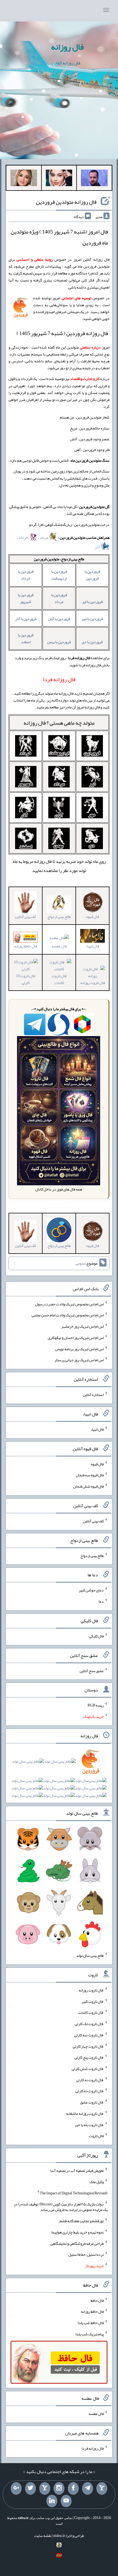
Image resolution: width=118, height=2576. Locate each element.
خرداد (24, 537)
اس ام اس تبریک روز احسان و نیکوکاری (76, 1338)
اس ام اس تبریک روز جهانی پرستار (79, 1360)
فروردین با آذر (26, 619)
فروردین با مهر (92, 619)
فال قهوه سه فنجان (90, 1475)
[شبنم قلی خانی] (24, 179)
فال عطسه (59, 946)
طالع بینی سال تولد (90, 1955)
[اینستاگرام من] (59, 2488)
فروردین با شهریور (26, 598)
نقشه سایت (43, 2536)
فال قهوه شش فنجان (88, 1486)
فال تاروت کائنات (59, 979)
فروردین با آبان (59, 619)
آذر (98, 547)
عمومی (80, 1263)
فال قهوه (97, 1464)
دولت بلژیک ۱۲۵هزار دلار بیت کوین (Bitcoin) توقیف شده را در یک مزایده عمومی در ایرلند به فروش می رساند (61, 2207)
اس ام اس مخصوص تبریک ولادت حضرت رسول (69, 1304)
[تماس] (45, 2488)
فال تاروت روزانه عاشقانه (85, 2113)
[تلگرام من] (88, 2488)
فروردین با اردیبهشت (59, 575)
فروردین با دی (92, 642)
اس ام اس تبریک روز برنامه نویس (79, 1349)
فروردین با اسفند (26, 638)
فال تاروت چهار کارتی (88, 2046)
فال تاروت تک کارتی (89, 2024)
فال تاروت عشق (92, 2102)
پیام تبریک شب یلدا (90, 2334)
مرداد (44, 537)
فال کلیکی (96, 1636)
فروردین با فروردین (92, 575)
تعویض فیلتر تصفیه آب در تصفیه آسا (77, 2170)
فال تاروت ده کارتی (90, 2091)
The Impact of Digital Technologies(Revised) (74, 2193)
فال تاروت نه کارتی (90, 2080)
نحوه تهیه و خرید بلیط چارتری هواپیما (78, 2232)
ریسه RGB (96, 1705)
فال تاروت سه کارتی (89, 2035)
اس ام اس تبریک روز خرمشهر (82, 1326)
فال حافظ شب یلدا (91, 2323)
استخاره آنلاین (93, 1395)
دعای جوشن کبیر (91, 1590)
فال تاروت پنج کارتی (89, 2057)
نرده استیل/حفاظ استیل (86, 2254)
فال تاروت (96, 2136)
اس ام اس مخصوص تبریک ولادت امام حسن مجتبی (68, 1315)
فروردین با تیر (92, 602)
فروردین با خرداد (26, 575)
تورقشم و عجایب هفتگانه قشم (82, 2221)
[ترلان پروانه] (59, 179)
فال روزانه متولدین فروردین (66, 202)
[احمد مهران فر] (94, 179)
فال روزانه (67, 47)
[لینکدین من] (52, 2501)
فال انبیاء (97, 1429)
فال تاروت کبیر (93, 2001)
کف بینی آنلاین (93, 1521)
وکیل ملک (97, 2182)
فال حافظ (97, 2300)
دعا (101, 1601)
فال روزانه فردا (93, 2448)
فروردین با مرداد (59, 598)
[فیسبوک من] (73, 2488)
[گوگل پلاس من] (16, 2488)
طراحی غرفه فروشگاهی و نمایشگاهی (77, 2243)
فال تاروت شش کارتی (88, 2069)
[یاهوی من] (102, 2488)
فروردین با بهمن (59, 642)
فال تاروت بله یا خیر (89, 2124)
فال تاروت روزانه (91, 1990)
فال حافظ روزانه (26, 946)
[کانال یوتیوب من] (66, 2501)
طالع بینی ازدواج (92, 1555)
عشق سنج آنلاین (92, 1670)
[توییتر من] (30, 2488)
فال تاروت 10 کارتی (26, 979)
